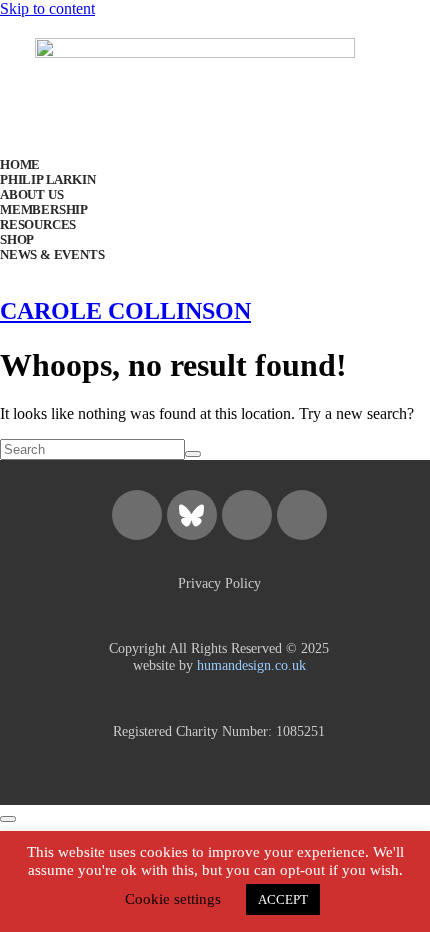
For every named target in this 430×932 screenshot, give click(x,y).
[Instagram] (137, 515)
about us (31, 195)
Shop (17, 240)
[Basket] (240, 213)
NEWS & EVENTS (52, 255)
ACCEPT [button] (283, 899)
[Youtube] (302, 515)
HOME (20, 165)
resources (38, 225)
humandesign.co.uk (251, 665)
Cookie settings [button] (173, 899)
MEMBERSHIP (44, 210)
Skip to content (47, 8)
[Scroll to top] (8, 819)
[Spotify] (247, 515)
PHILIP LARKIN (47, 180)
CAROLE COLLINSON (125, 311)
